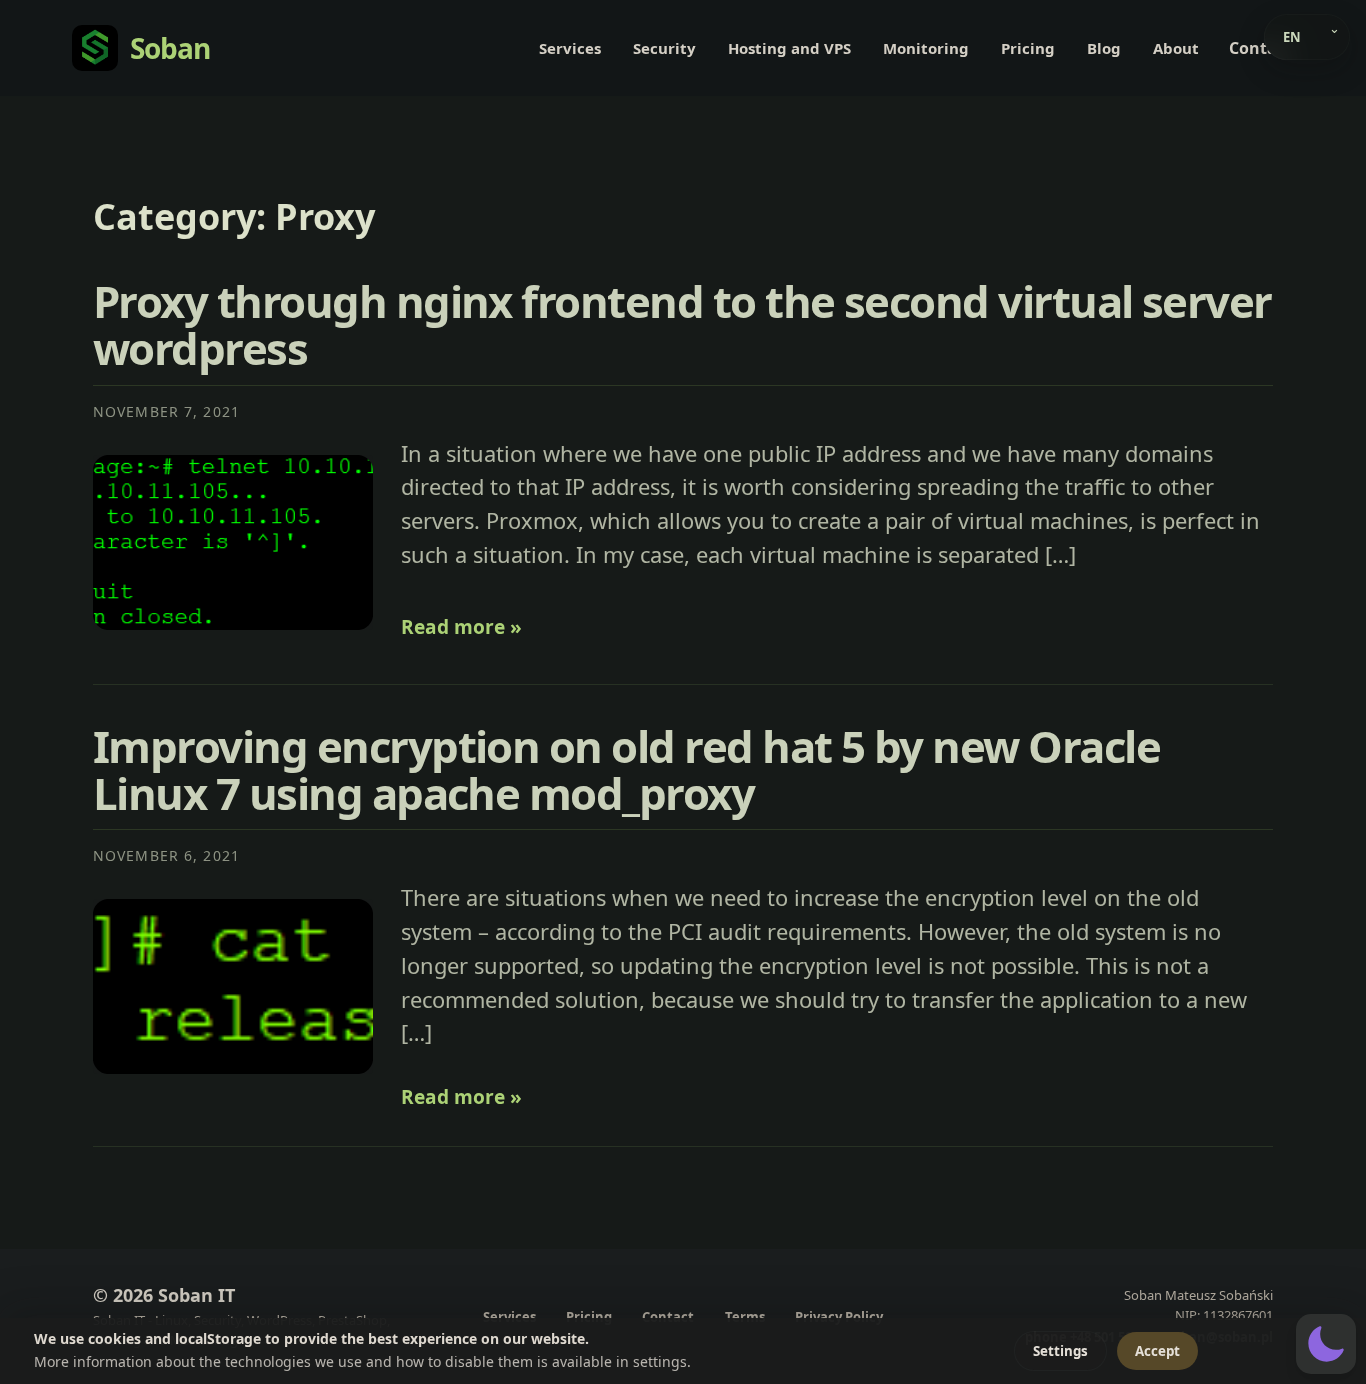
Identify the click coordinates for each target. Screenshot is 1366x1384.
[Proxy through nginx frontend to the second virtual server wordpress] (233, 542)
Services (570, 48)
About (1176, 48)
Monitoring (926, 48)
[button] (1326, 1344)
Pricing (1028, 48)
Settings (1060, 1351)
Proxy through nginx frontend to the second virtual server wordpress (682, 324)
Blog (1104, 48)
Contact (1260, 48)
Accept (1157, 1351)
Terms (745, 1317)
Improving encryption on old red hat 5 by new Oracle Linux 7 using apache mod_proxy (626, 769)
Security (664, 48)
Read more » (461, 627)
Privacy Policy (839, 1317)
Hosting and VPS (789, 48)
